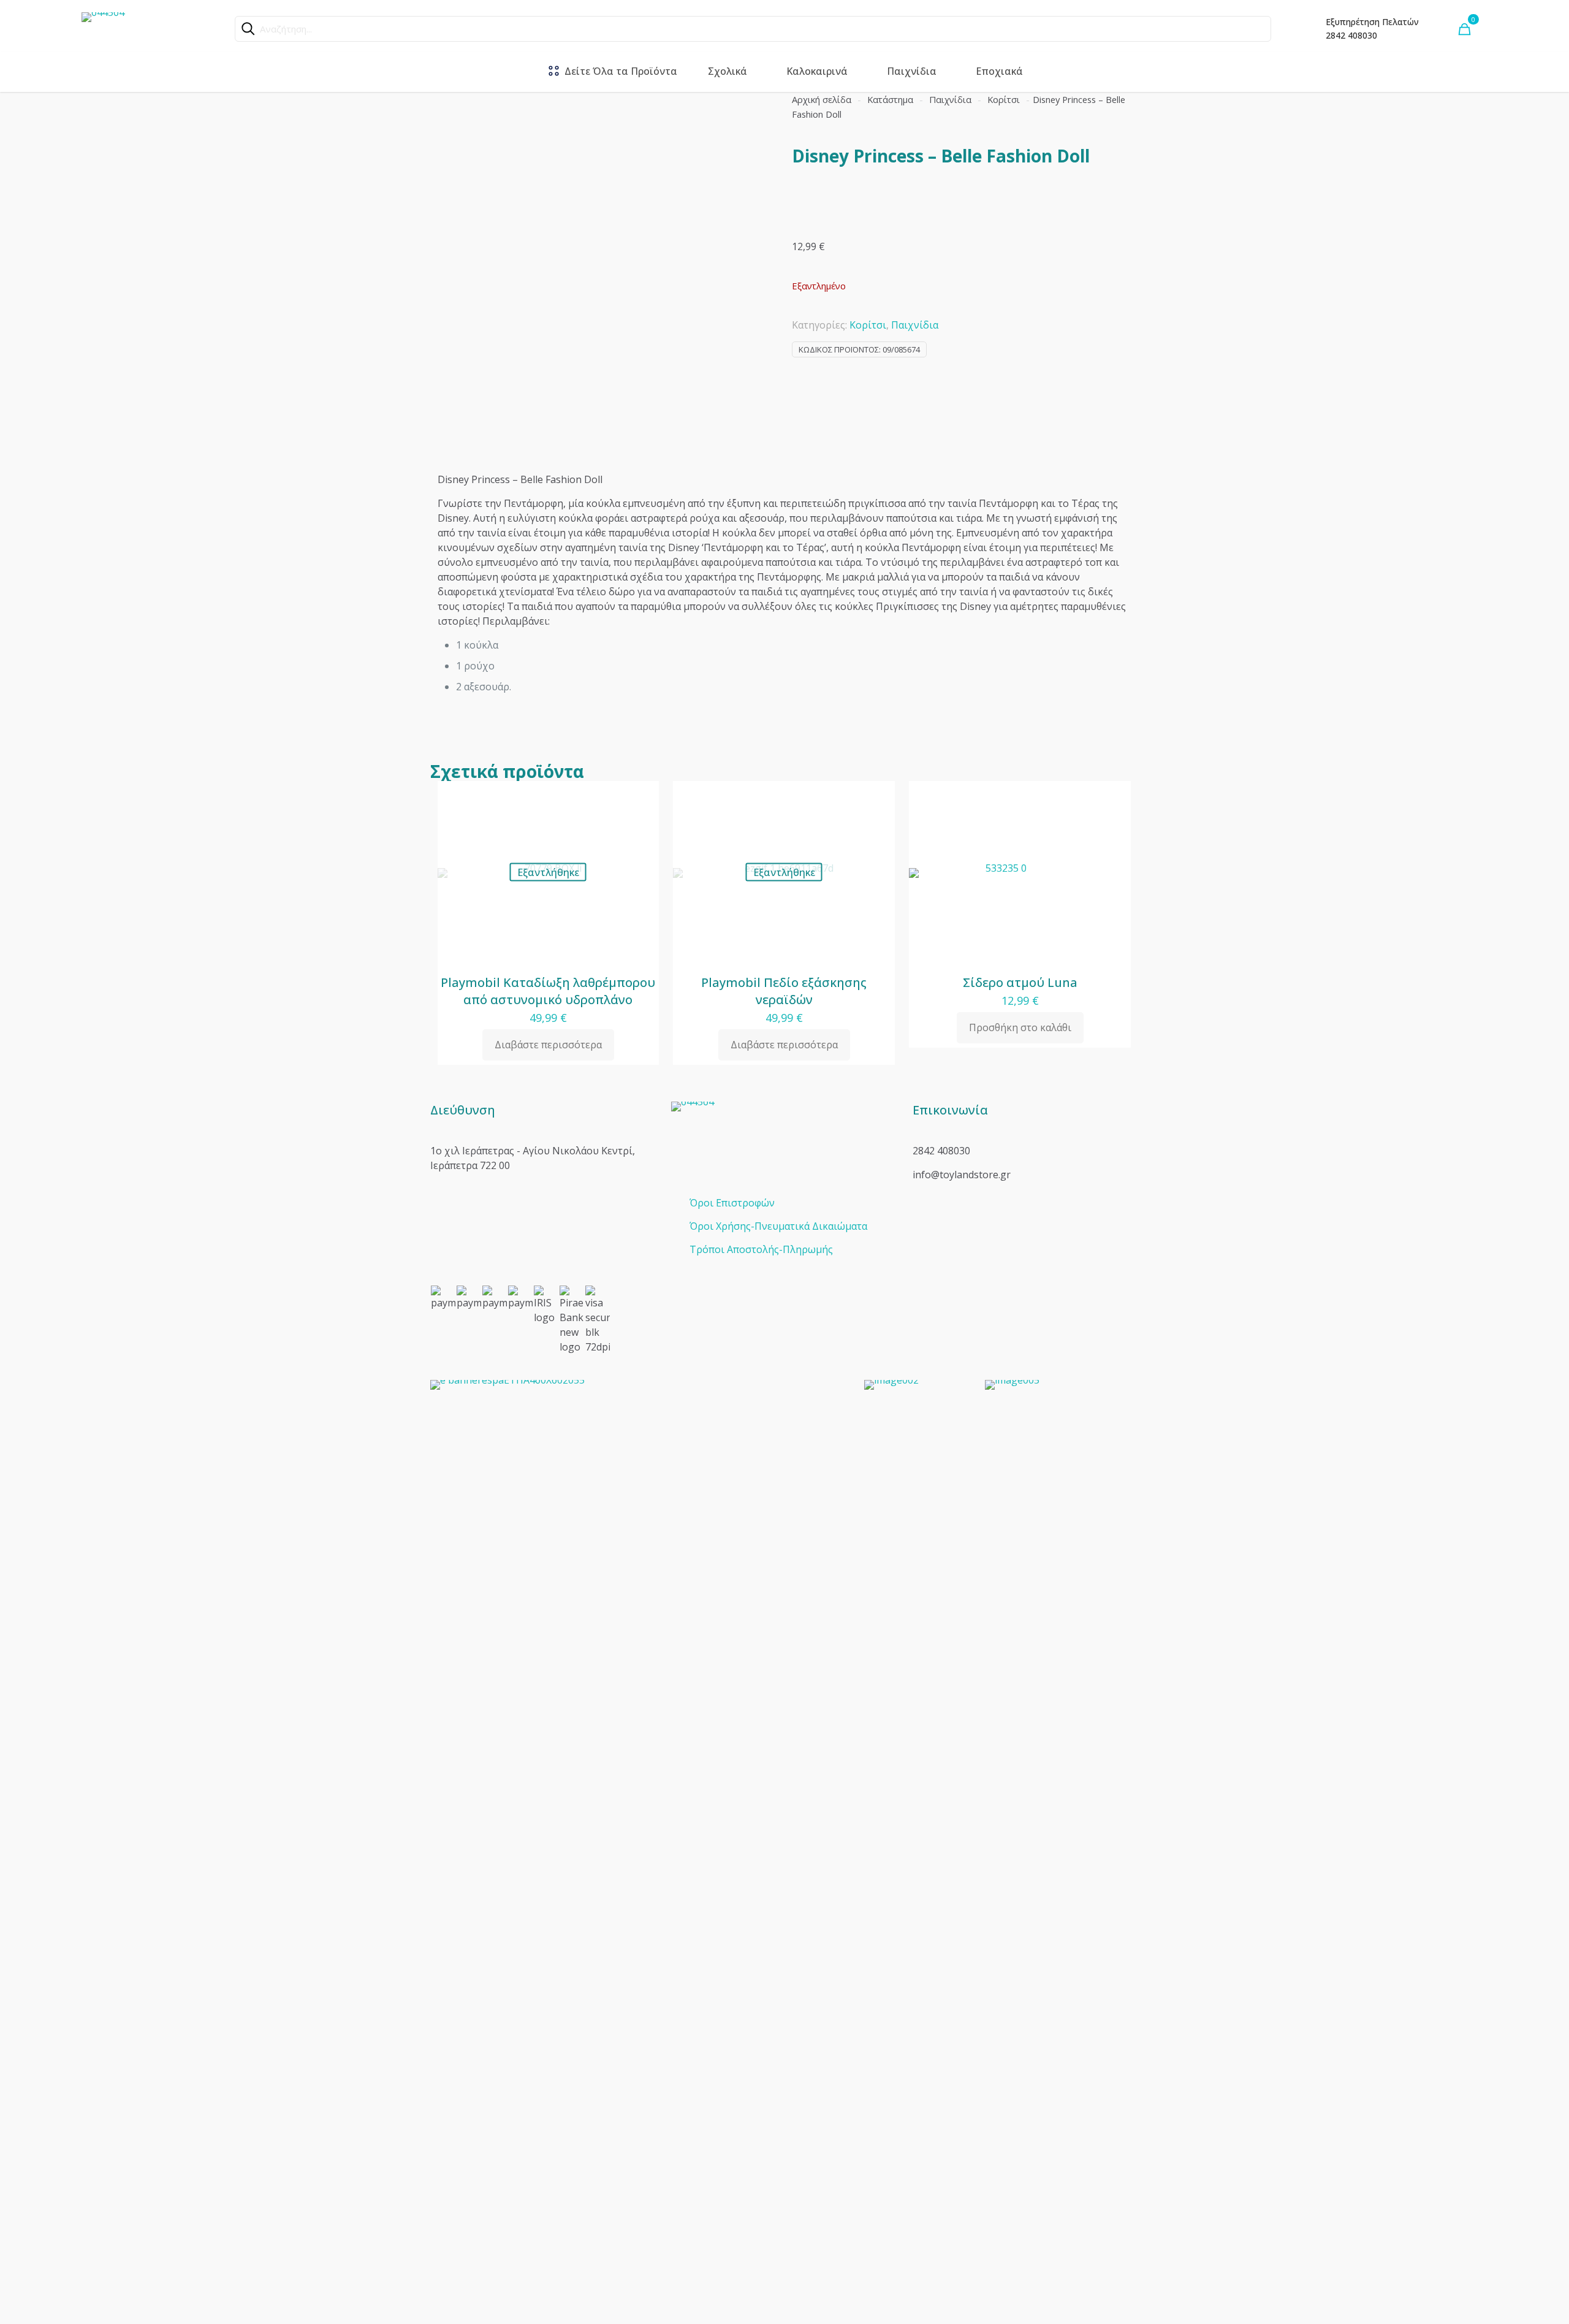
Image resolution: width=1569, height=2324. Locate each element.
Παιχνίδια (950, 99)
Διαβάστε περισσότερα (548, 1045)
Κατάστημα (890, 99)
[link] (640, 1840)
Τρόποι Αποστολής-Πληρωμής (761, 1249)
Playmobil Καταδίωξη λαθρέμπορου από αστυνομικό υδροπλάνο (548, 991)
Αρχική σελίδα (822, 99)
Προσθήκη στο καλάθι (1020, 1027)
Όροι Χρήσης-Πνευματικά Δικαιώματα (778, 1226)
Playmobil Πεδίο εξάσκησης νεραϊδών (784, 991)
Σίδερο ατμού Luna (1020, 982)
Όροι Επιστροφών (732, 1203)
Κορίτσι (1004, 99)
